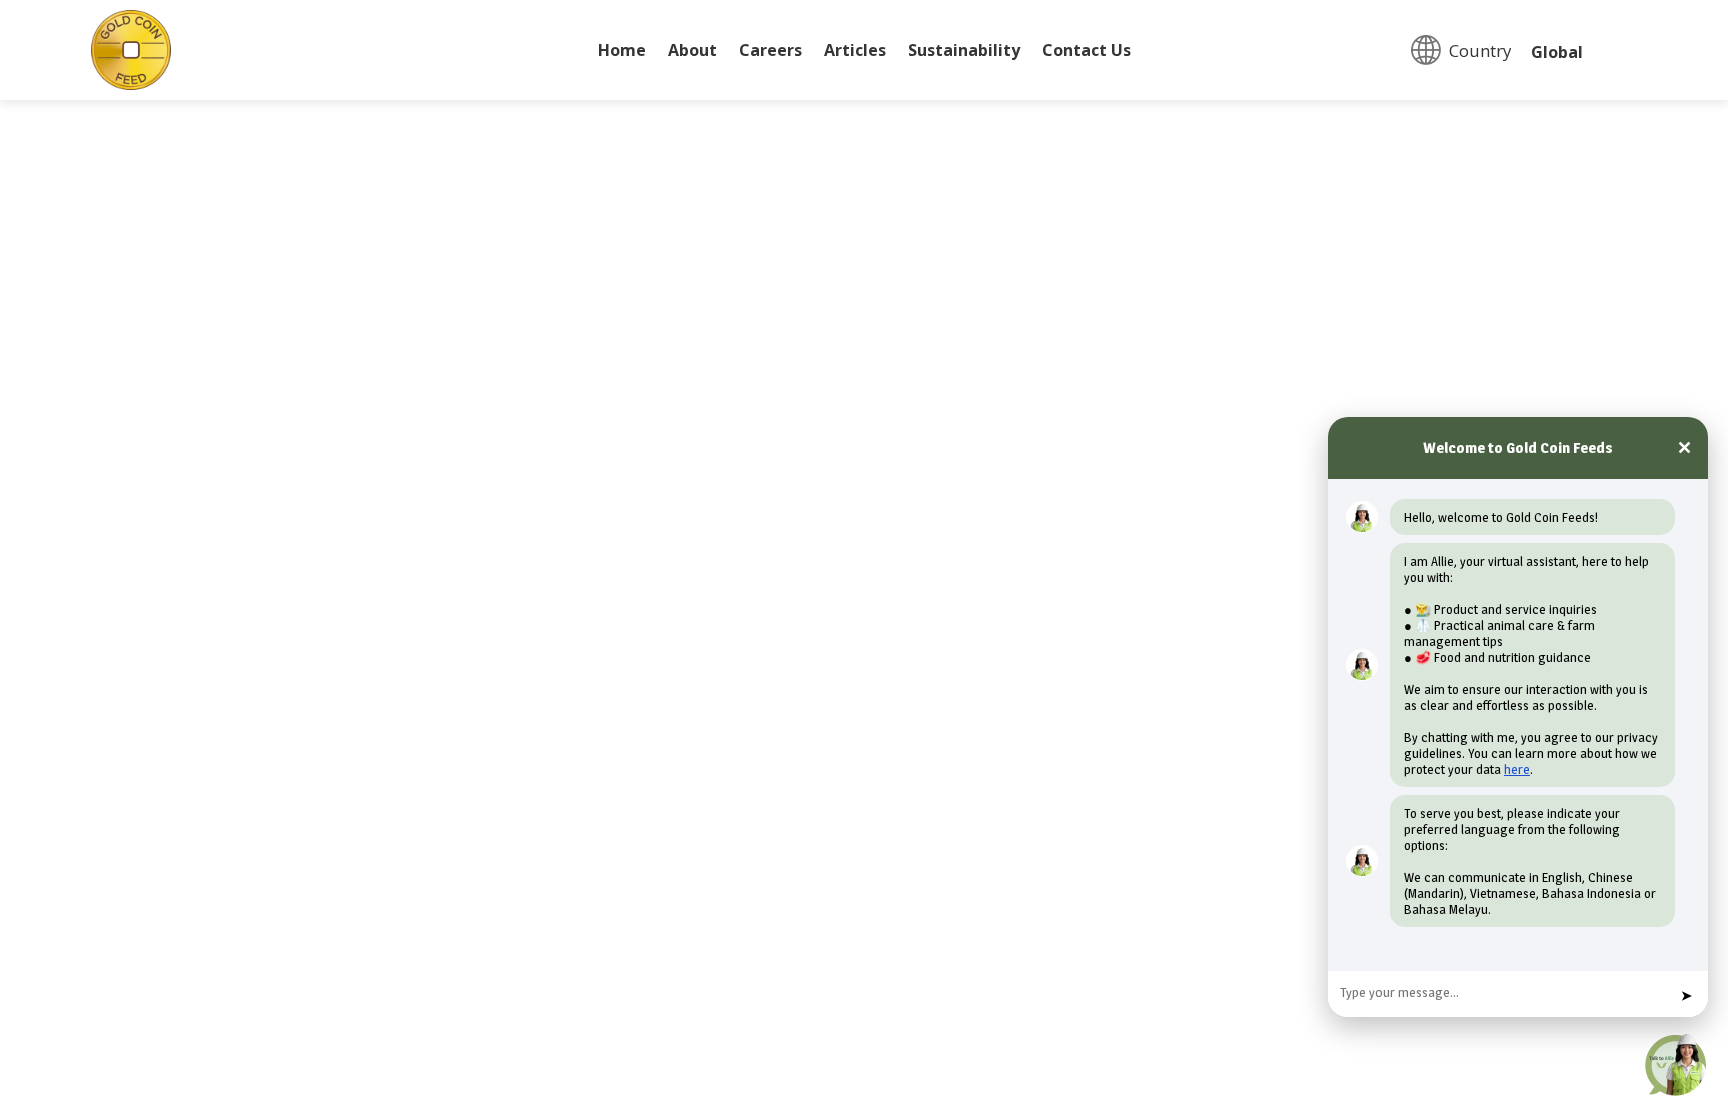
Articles (855, 52)
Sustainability (964, 52)
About (692, 52)
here (1517, 769)
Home (622, 52)
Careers (770, 52)
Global (1557, 52)
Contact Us (1086, 52)
